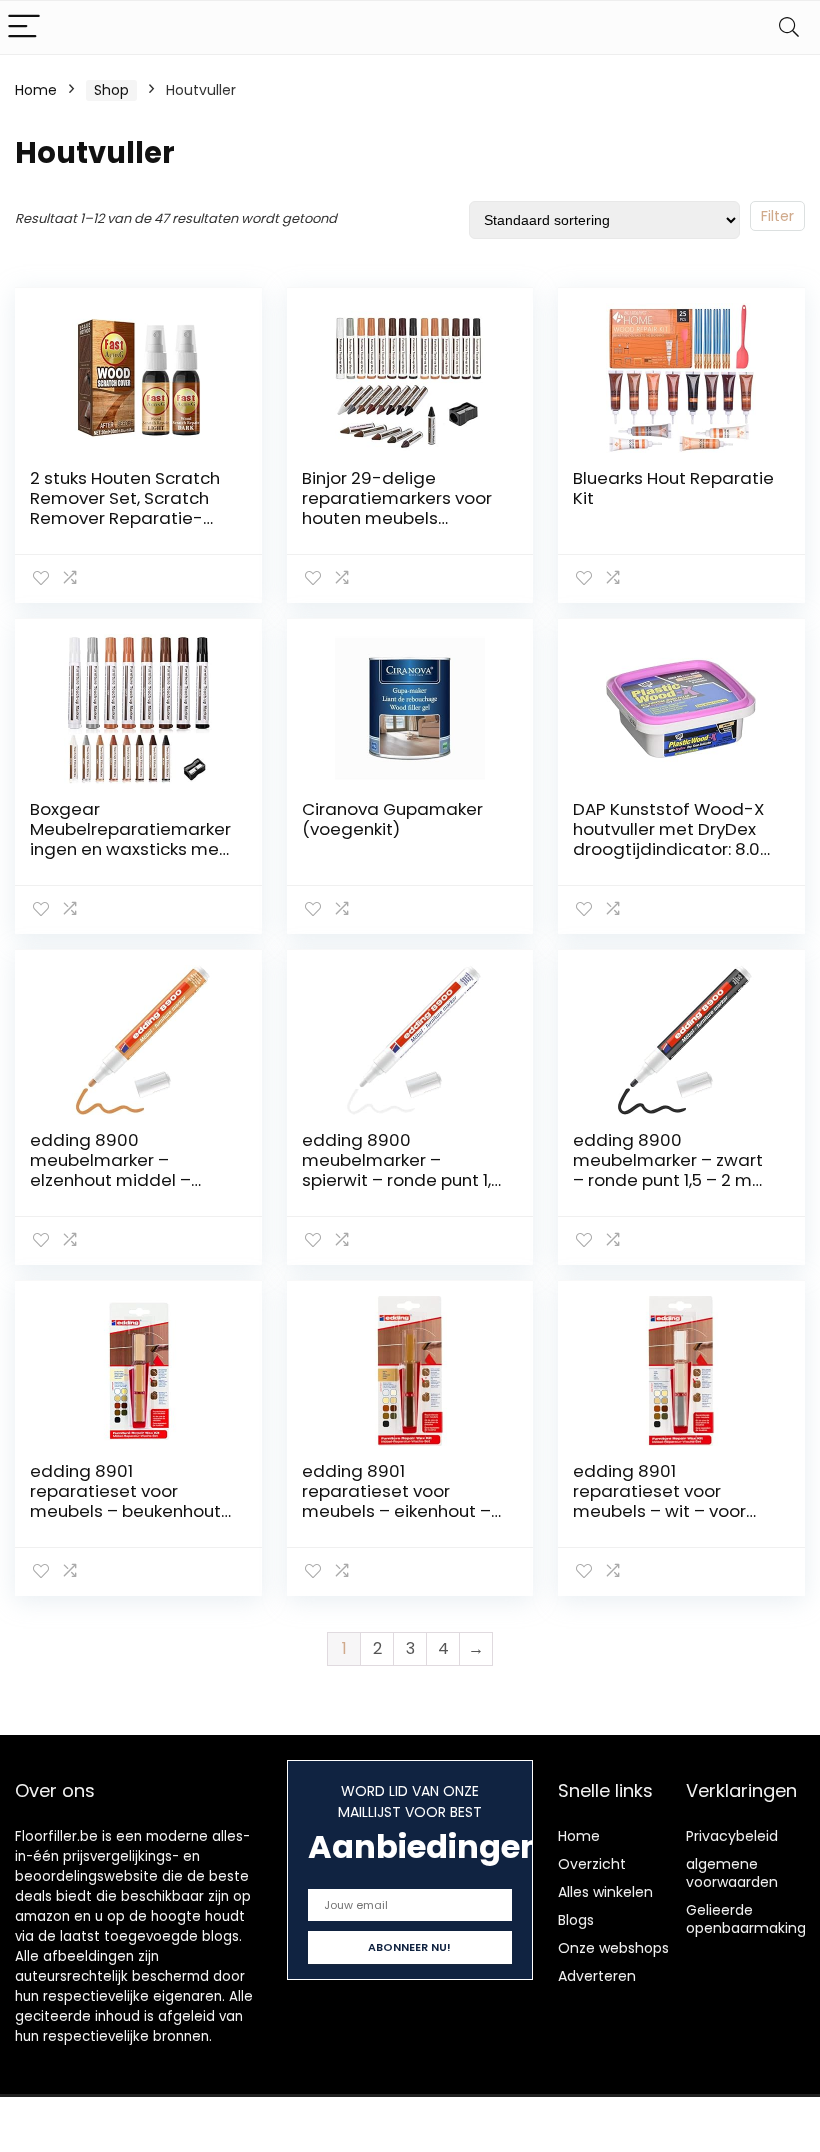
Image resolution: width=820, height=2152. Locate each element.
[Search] (789, 27)
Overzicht (592, 1864)
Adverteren (597, 1976)
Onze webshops (613, 1948)
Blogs (576, 1920)
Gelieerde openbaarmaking (746, 1919)
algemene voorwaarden (732, 1873)
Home (36, 90)
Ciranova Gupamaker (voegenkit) (392, 819)
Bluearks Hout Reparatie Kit (673, 488)
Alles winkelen (605, 1892)
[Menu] (24, 27)
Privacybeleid (732, 1836)
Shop (111, 90)
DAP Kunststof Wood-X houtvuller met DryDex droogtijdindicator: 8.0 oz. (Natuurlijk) (668, 839)
